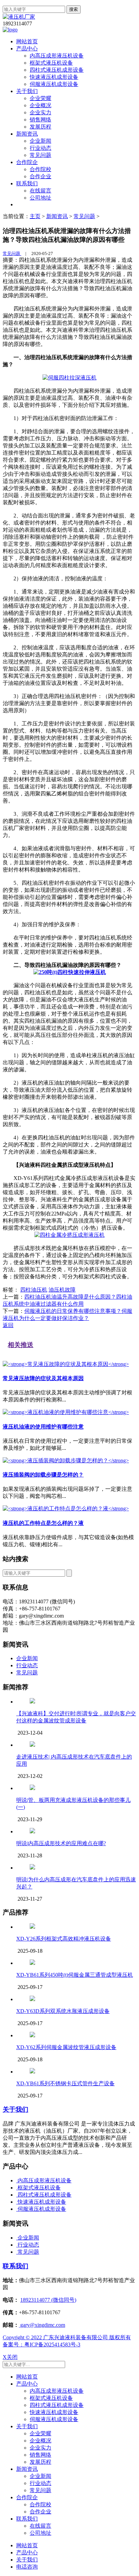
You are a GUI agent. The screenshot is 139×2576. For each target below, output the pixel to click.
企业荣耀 (40, 98)
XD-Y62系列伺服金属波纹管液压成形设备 (66, 2047)
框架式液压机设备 (51, 63)
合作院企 (27, 162)
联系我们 (27, 183)
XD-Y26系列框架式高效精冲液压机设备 (64, 1939)
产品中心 (27, 49)
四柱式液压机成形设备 (57, 70)
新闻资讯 (27, 134)
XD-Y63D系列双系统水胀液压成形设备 (63, 2011)
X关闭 (10, 2357)
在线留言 (40, 191)
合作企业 (40, 176)
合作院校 (40, 169)
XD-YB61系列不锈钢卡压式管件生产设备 (65, 2083)
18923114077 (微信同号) (48, 2300)
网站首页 (27, 41)
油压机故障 (62, 1290)
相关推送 (21, 1345)
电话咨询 (27, 2567)
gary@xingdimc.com (42, 2325)
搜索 (74, 9)
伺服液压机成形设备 (54, 84)
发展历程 (40, 127)
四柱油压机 (34, 1290)
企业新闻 (40, 141)
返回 (8, 1325)
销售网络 (40, 120)
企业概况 (40, 105)
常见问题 (40, 155)
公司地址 (40, 198)
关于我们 (27, 91)
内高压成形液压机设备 (57, 56)
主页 (35, 216)
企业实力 (40, 112)
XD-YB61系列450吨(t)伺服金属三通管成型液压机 (75, 1975)
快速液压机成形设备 (54, 77)
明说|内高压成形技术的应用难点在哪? (61, 1843)
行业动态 (40, 148)
